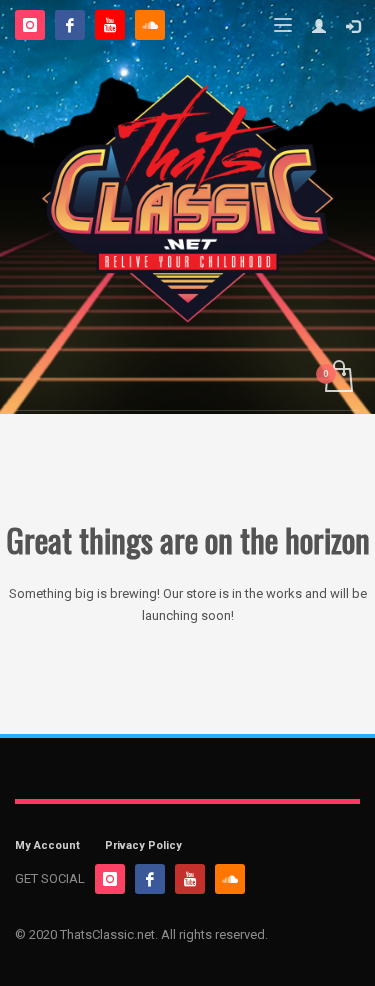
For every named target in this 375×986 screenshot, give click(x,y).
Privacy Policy (143, 845)
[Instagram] (30, 25)
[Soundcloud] (150, 25)
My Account (47, 845)
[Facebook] (70, 25)
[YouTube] (110, 25)
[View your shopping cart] (337, 377)
